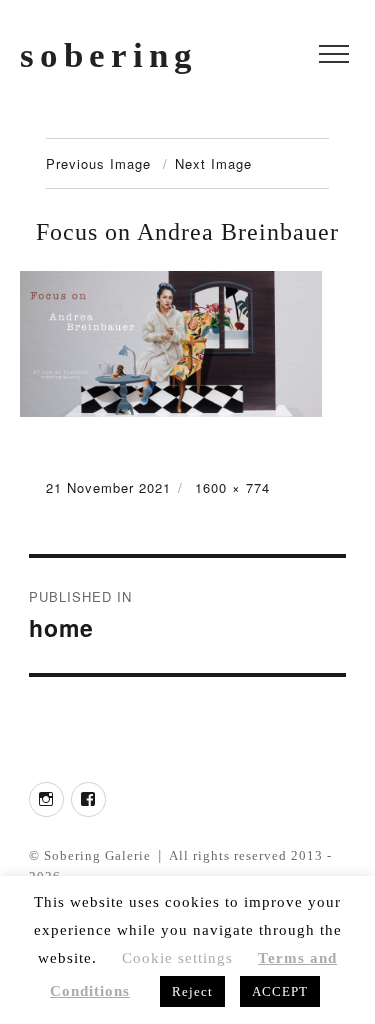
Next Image (213, 163)
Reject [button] (192, 991)
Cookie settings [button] (177, 958)
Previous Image (98, 163)
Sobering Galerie (97, 855)
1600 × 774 (232, 487)
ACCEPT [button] (280, 991)
